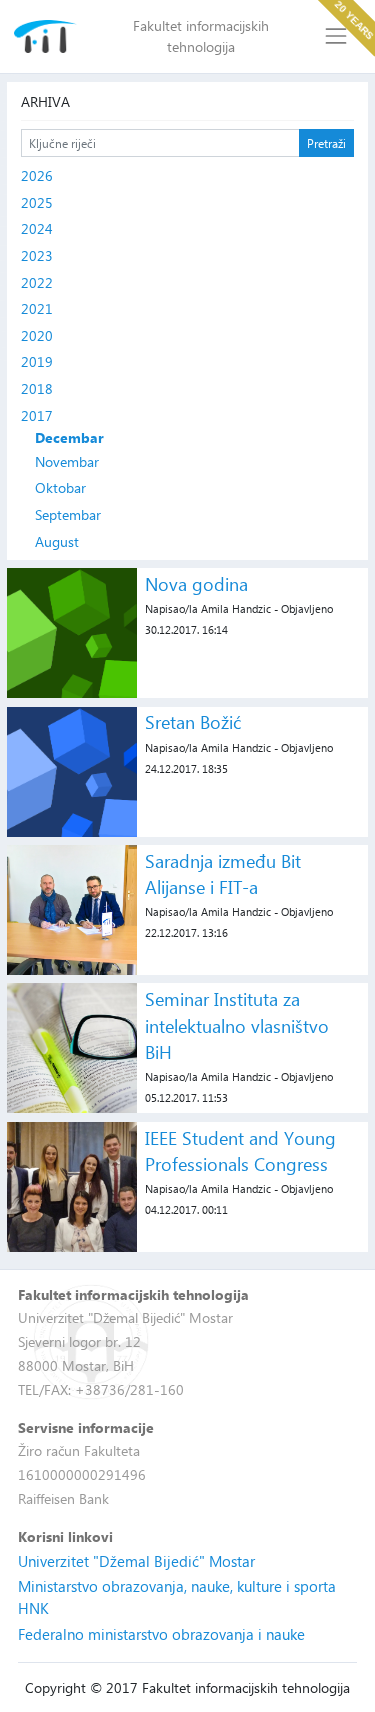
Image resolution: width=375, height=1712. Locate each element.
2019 (37, 361)
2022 (37, 282)
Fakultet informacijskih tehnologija (201, 36)
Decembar (69, 438)
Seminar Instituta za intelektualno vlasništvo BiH (237, 1025)
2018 (37, 388)
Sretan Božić (193, 721)
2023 (37, 255)
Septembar (68, 514)
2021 (37, 308)
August (57, 541)
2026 (37, 175)
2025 (37, 202)
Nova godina (196, 583)
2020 (37, 335)
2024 (37, 228)
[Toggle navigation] (336, 36)
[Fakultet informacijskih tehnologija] (45, 36)
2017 (37, 415)
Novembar (67, 461)
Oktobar (60, 487)
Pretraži (326, 143)
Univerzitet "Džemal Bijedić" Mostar (136, 1561)
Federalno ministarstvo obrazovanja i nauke (161, 1634)
